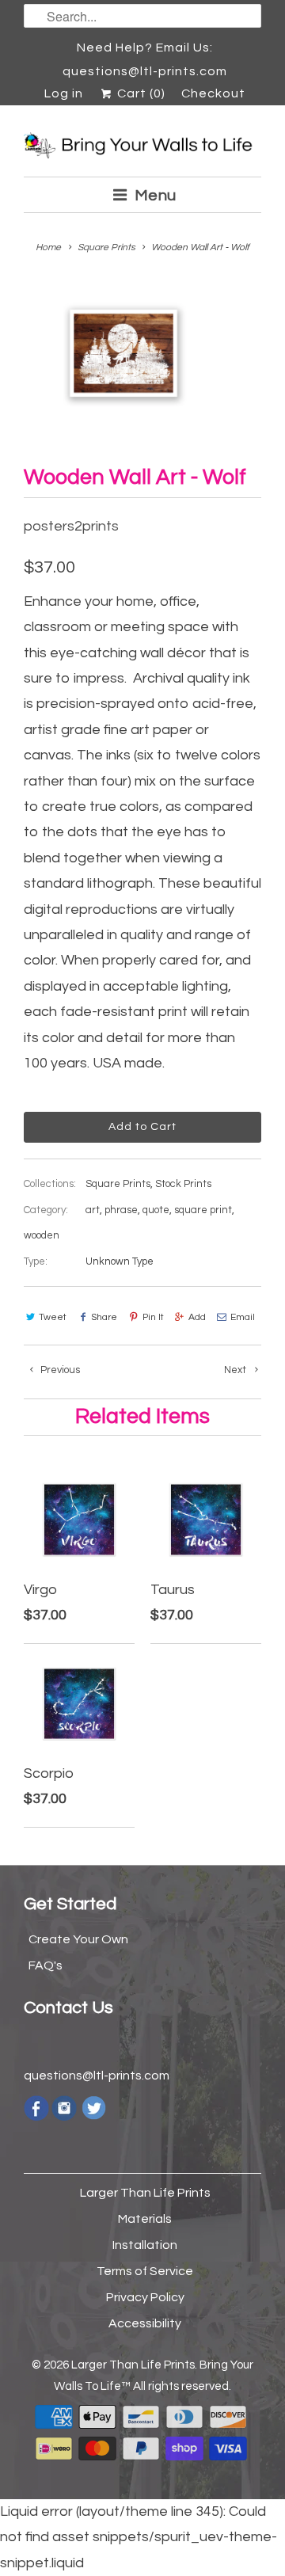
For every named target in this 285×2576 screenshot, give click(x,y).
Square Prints (118, 1184)
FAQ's (46, 1965)
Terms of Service (145, 2271)
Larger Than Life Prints (145, 2193)
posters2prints (71, 526)
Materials (145, 2219)
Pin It (153, 1317)
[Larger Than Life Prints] (142, 147)
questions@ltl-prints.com (97, 2076)
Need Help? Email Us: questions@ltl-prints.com (145, 50)
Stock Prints (183, 1184)
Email (243, 1317)
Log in (64, 93)
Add (197, 1317)
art (93, 1210)
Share (104, 1317)
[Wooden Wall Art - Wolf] (123, 354)
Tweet (53, 1317)
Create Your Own (78, 1939)
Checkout (213, 93)
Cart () (139, 93)
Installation (145, 2245)
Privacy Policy (145, 2297)
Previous (59, 1370)
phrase (121, 1210)
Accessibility (145, 2323)
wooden (42, 1235)
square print (203, 1210)
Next (236, 1370)
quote (156, 1210)
